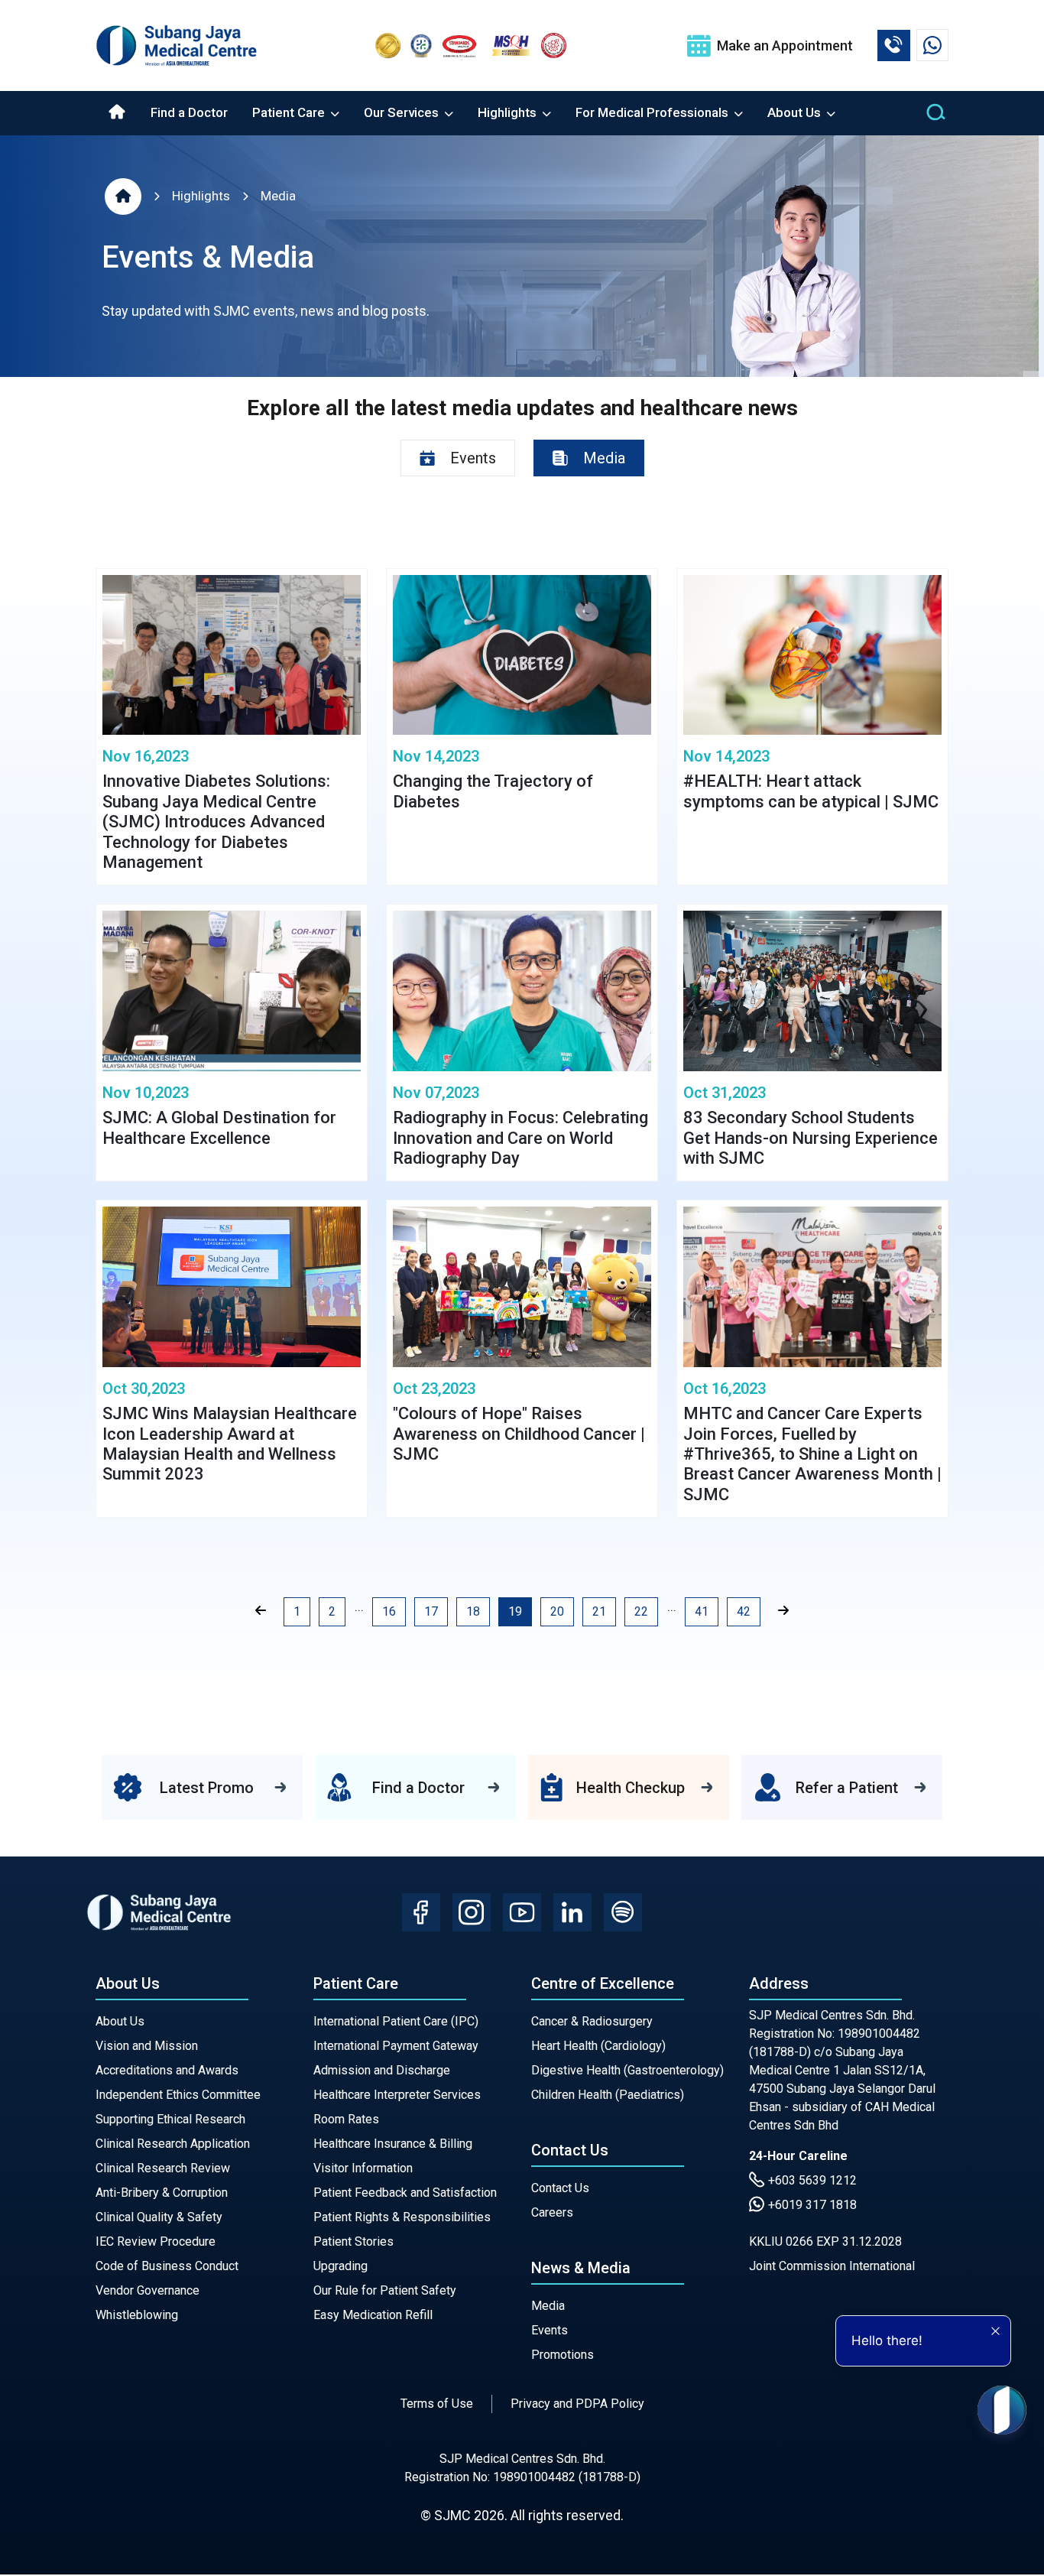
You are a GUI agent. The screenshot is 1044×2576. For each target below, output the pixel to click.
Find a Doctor (189, 112)
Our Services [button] (403, 112)
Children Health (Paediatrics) (608, 2095)
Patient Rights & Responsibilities (402, 2217)
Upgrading (340, 2266)
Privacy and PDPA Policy (577, 2404)
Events (550, 2330)
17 (431, 1611)
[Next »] (783, 1611)
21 (599, 1611)
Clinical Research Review (163, 2168)
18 (473, 1611)
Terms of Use (437, 2404)
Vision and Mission (147, 2046)
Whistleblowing (137, 2315)
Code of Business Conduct (167, 2266)
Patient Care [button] (290, 112)
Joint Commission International (832, 2266)
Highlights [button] (509, 112)
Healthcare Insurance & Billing (393, 2144)
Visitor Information (363, 2168)
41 (702, 1611)
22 (641, 1611)
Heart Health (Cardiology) (598, 2046)
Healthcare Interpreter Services (397, 2095)
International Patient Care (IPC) (396, 2021)
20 (557, 1611)
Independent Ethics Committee (178, 2095)
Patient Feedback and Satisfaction (405, 2193)
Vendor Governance (148, 2290)
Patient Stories (353, 2241)
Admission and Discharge (382, 2070)
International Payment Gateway (396, 2046)
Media (278, 196)
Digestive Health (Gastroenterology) (627, 2070)
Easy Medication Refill (373, 2315)
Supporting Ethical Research (170, 2119)
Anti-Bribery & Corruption (162, 2193)
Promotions (563, 2355)
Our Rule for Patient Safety (385, 2290)
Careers (552, 2212)
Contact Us (560, 2188)
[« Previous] (261, 1611)
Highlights (201, 196)
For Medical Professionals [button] (653, 112)
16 (389, 1611)
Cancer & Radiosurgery (592, 2021)
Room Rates (346, 2119)
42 (744, 1611)
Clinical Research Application (173, 2144)
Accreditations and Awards (167, 2070)
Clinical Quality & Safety (159, 2217)
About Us (120, 2021)
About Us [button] (796, 112)
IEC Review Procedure (156, 2241)
